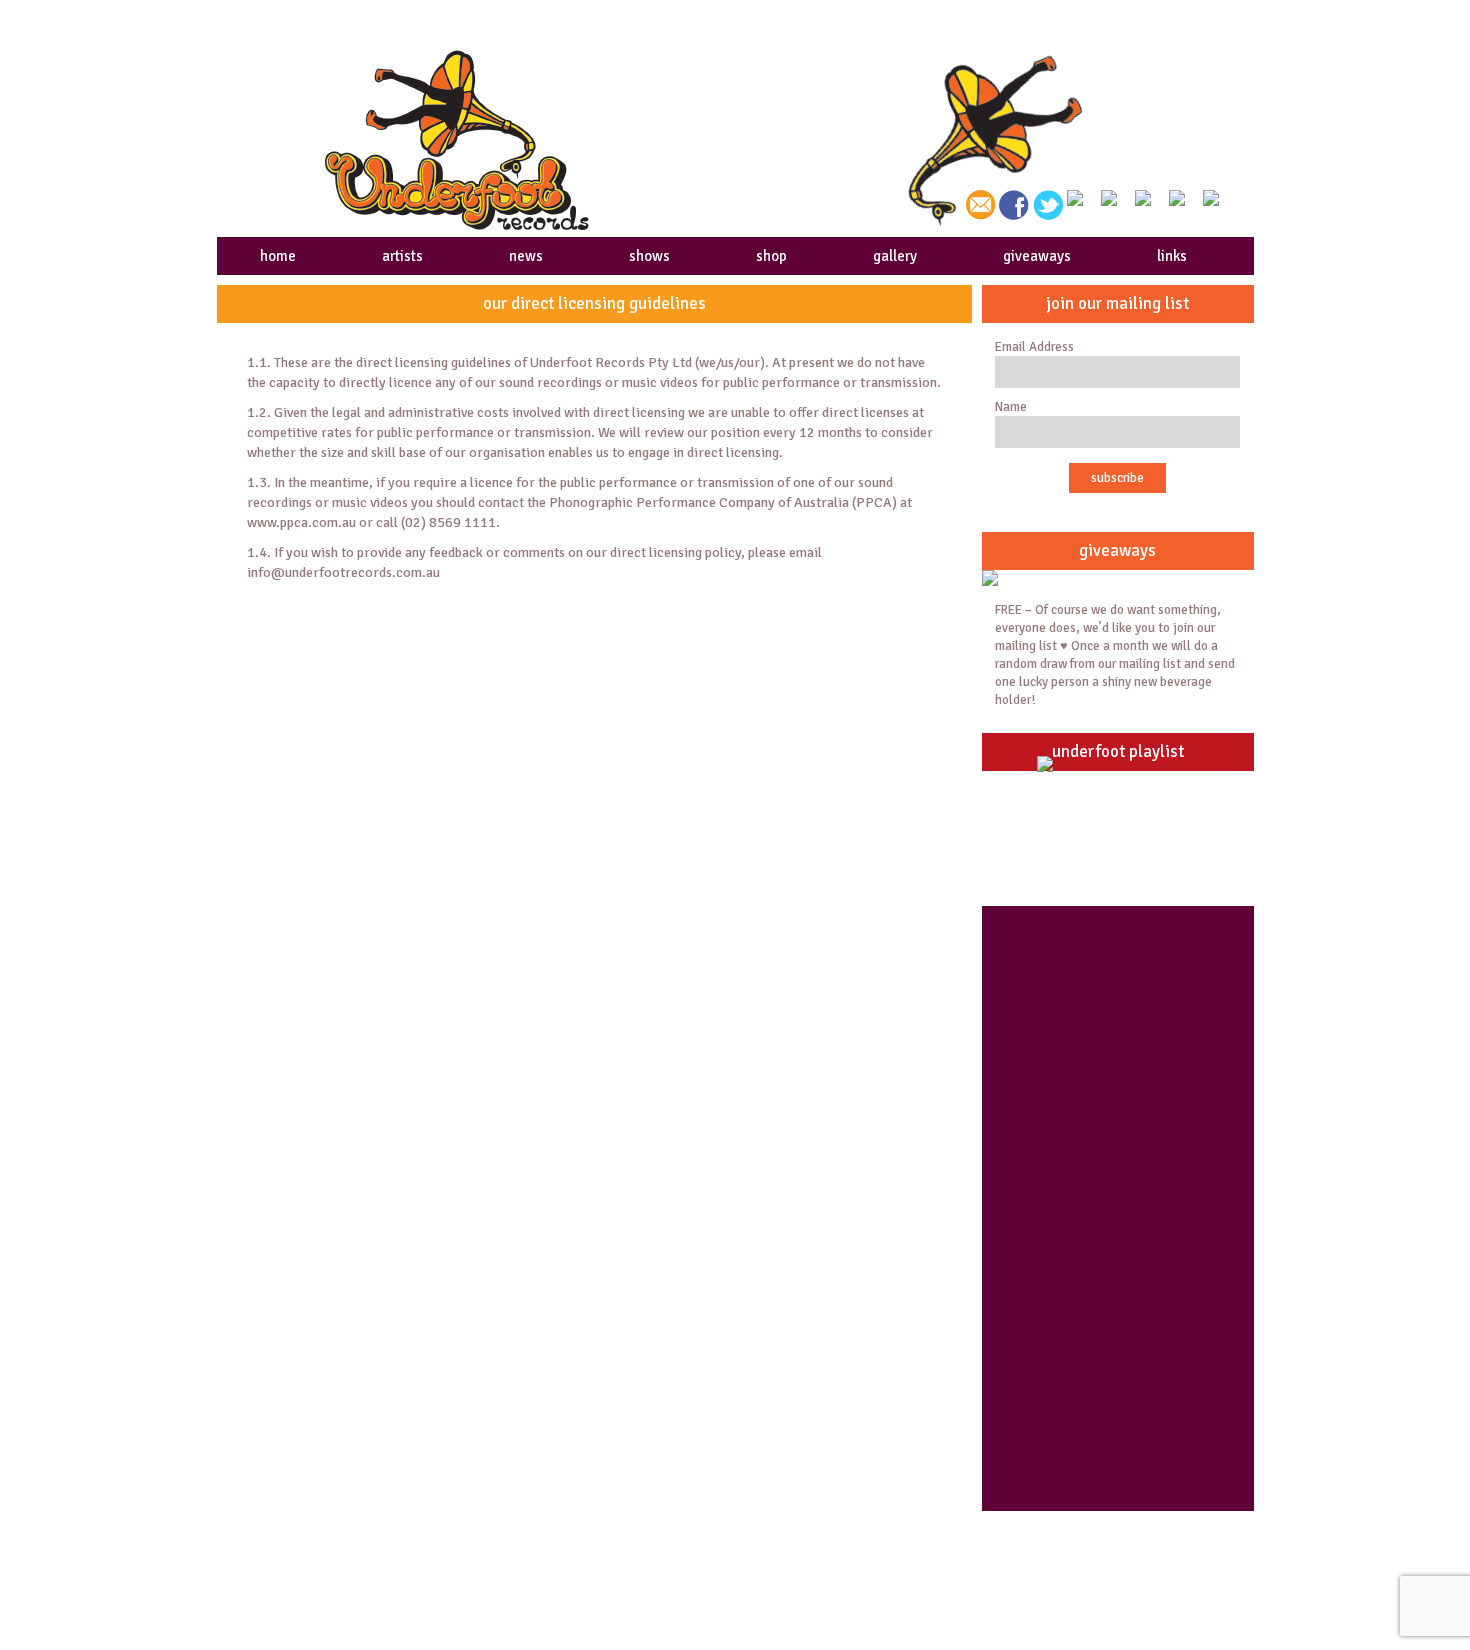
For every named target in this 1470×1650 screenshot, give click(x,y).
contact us (1079, 1536)
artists (402, 256)
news (526, 256)
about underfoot (318, 1536)
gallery (895, 256)
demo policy (566, 1536)
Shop (802, 1536)
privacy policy (571, 1560)
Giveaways (821, 1560)
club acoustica (1092, 1560)
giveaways (1037, 256)
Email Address (1034, 347)
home (278, 256)
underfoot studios (323, 1560)
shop (771, 256)
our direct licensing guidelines (624, 1584)
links (1172, 256)
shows (649, 256)
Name (1011, 407)
